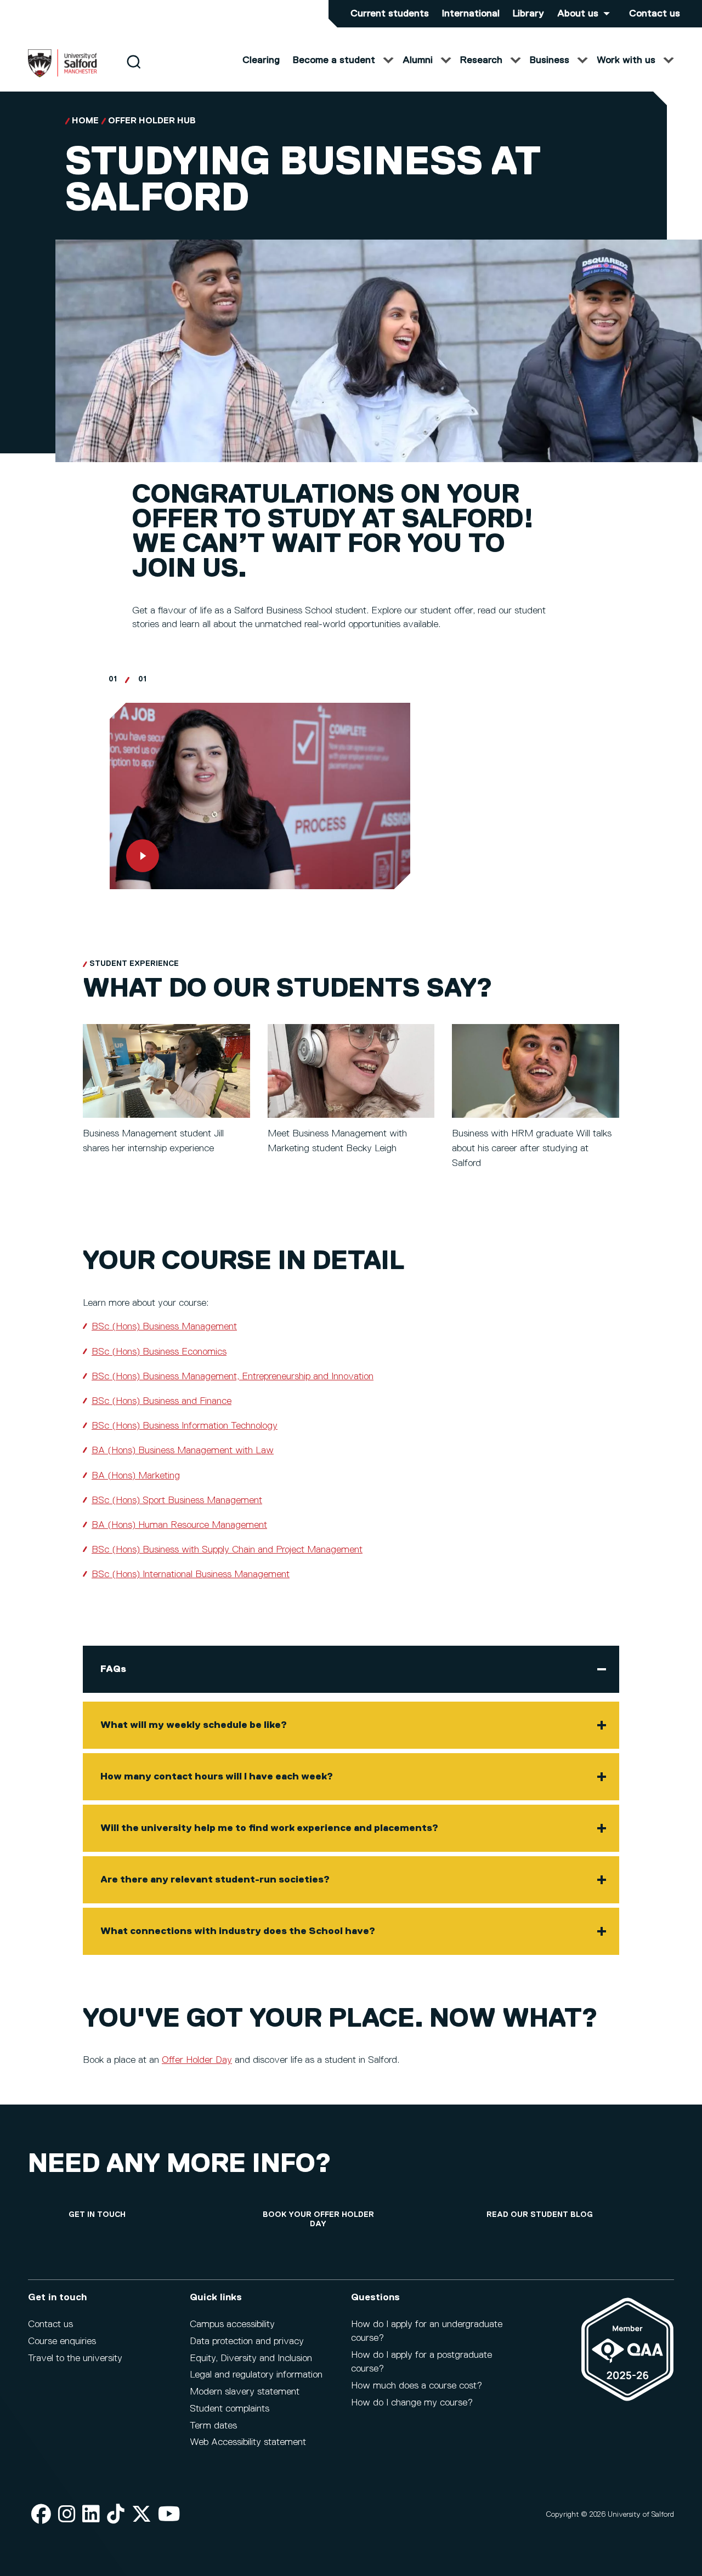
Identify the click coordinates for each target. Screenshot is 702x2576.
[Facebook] (41, 2515)
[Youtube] (169, 2515)
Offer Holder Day (197, 2060)
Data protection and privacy (247, 2341)
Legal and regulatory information (256, 2375)
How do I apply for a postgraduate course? (421, 2362)
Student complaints (230, 2409)
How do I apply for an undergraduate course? (427, 2331)
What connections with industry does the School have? (238, 1931)
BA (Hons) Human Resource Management (179, 1525)
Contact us (655, 14)
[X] (141, 2515)
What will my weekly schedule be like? (194, 1725)
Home (85, 121)
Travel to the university (75, 2358)
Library (528, 14)
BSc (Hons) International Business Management (191, 1574)
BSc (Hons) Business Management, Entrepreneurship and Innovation (233, 1377)
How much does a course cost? (417, 2386)
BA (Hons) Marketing (136, 1476)
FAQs (113, 1669)
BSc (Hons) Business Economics (159, 1352)
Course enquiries (62, 2341)
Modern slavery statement (245, 2392)
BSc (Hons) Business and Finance (162, 1401)
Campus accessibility (232, 2324)
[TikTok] (116, 2515)
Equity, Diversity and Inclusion (251, 2358)
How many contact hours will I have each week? (217, 1777)
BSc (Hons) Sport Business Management (177, 1500)
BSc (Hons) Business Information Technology (185, 1426)
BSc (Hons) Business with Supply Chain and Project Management (227, 1550)
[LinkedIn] (91, 2515)
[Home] (63, 75)
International (471, 14)
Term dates (213, 2426)
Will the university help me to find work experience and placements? (269, 1828)
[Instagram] (67, 2515)
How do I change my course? (412, 2403)
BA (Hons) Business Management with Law (183, 1451)
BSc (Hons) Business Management (164, 1327)
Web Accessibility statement (248, 2442)
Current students (390, 14)
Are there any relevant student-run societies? (215, 1880)
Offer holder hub (152, 121)
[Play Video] (260, 796)
